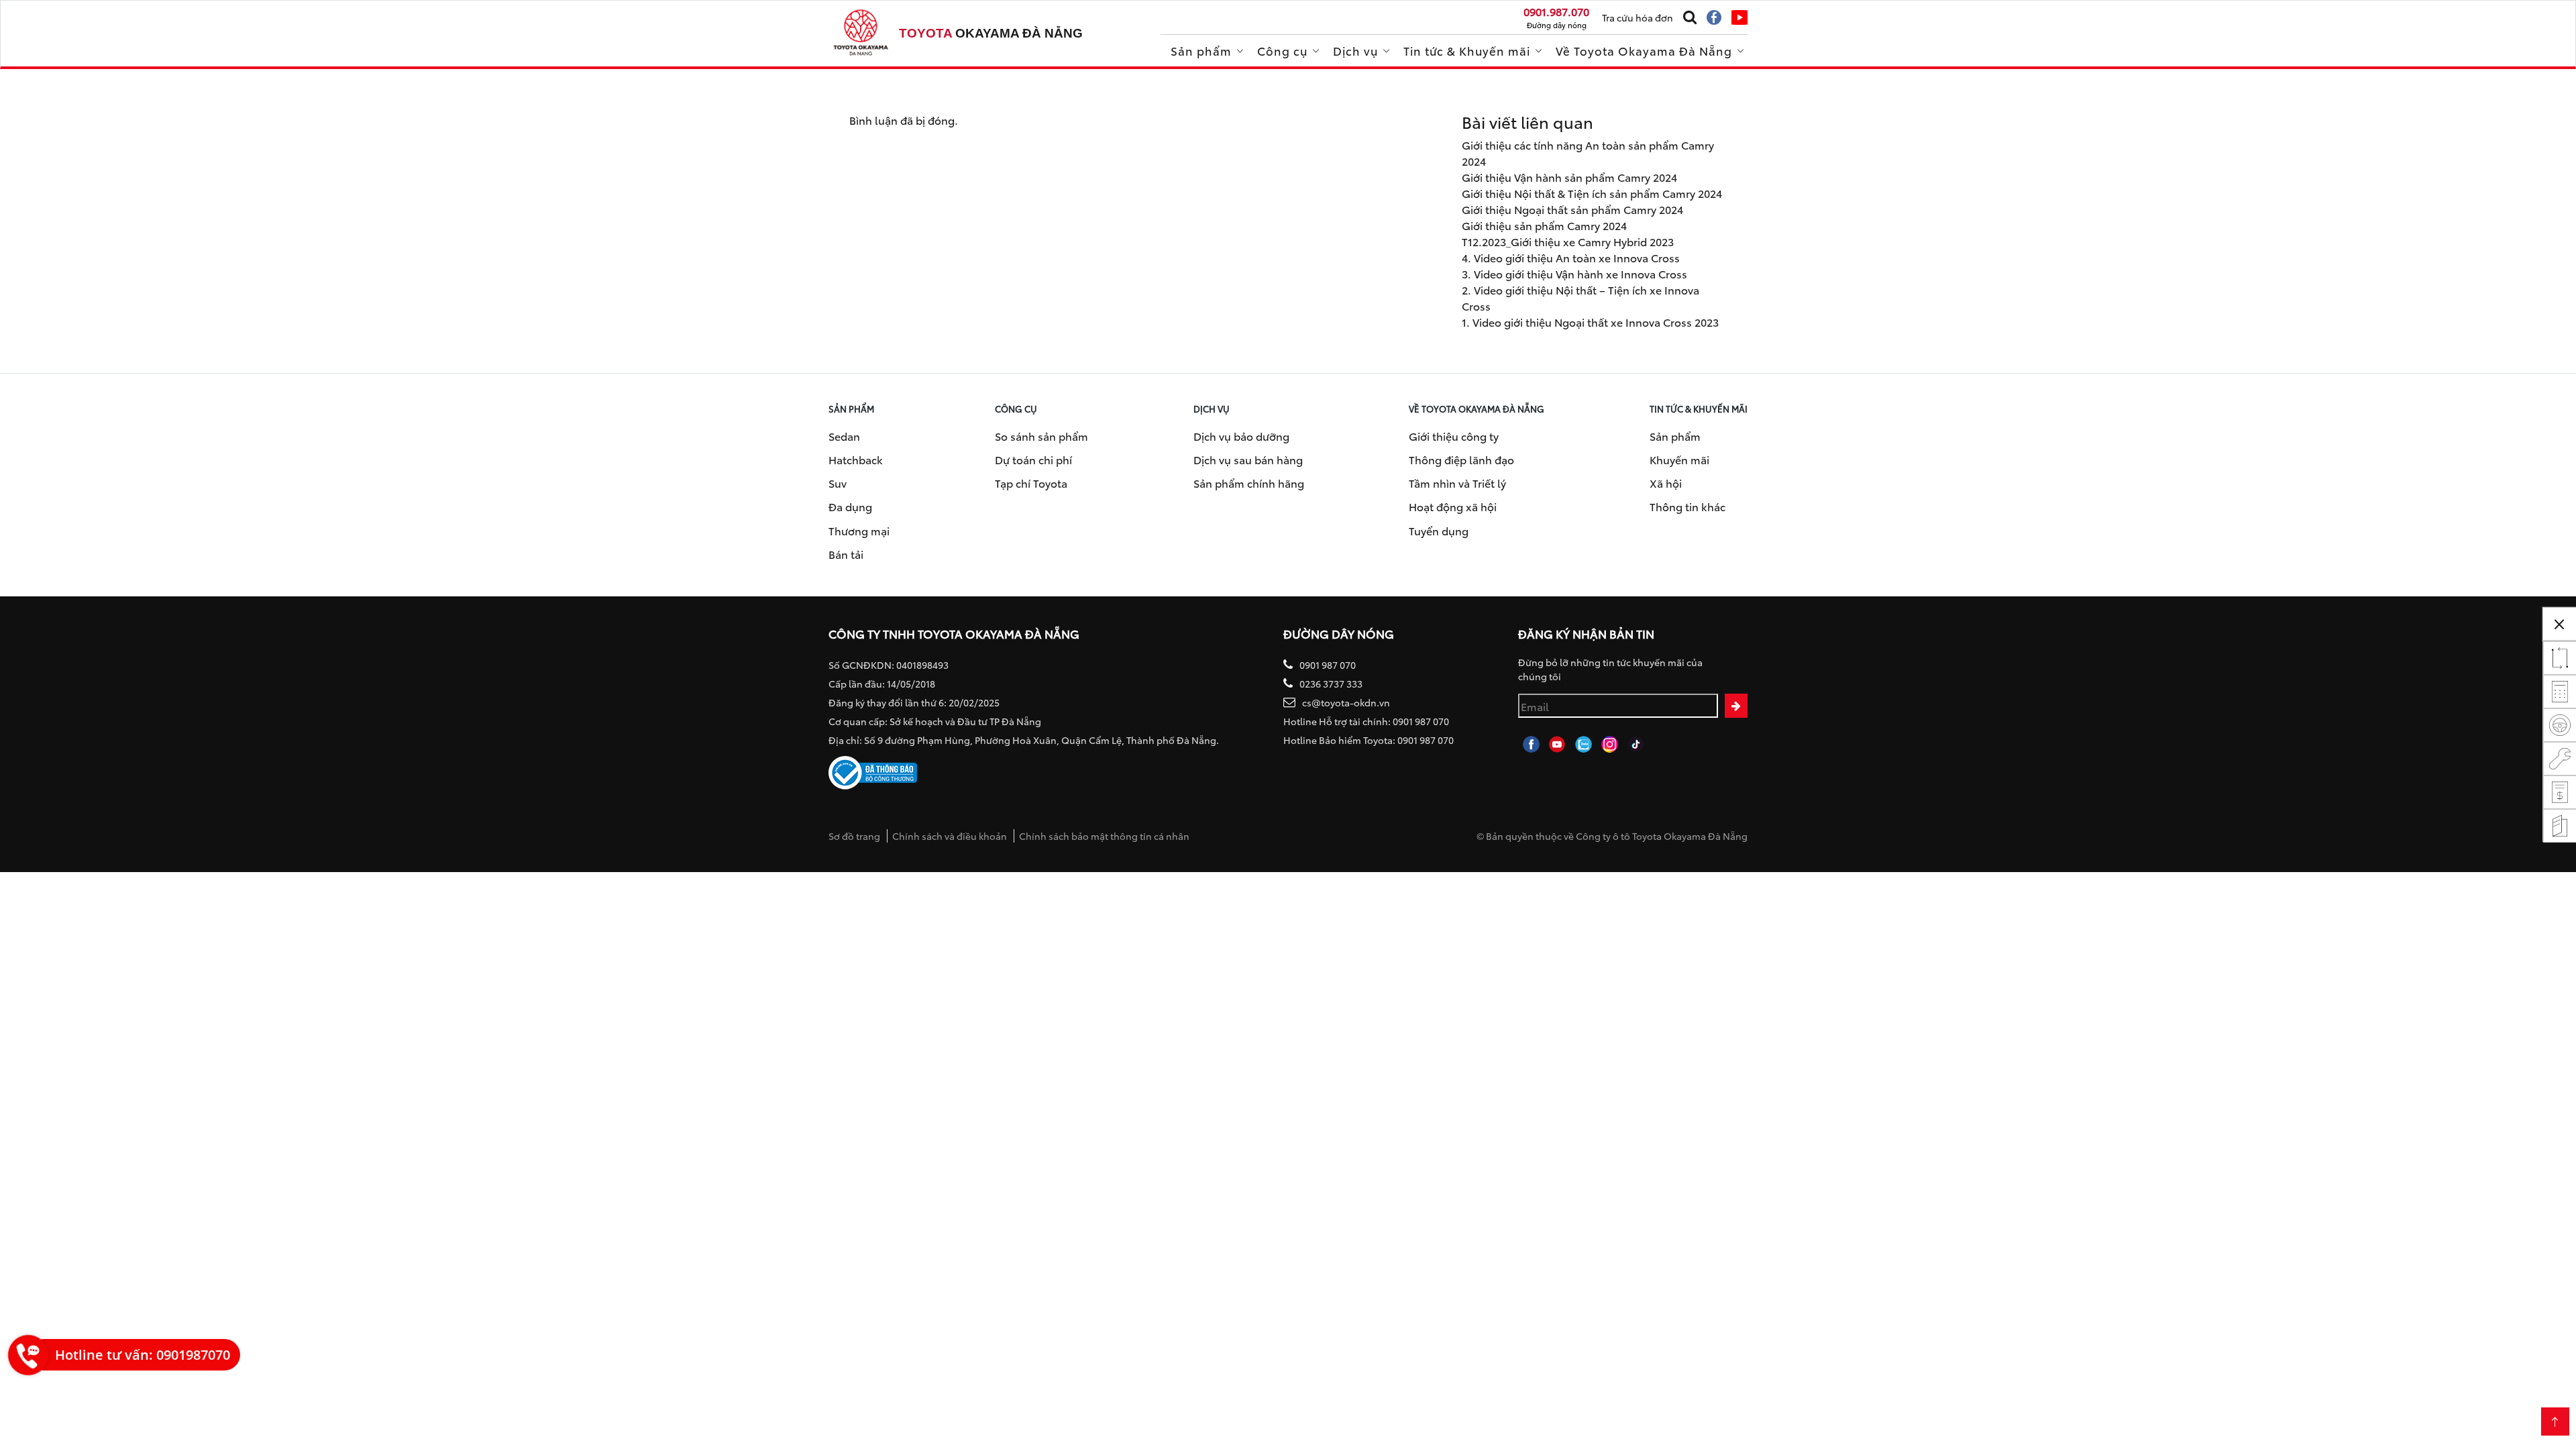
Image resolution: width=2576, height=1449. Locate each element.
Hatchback (856, 459)
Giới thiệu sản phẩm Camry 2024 (1544, 225)
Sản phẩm (1201, 50)
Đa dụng (850, 506)
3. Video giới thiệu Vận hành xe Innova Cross (1574, 273)
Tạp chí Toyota (1031, 483)
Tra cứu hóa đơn (1638, 17)
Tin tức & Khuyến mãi (1467, 50)
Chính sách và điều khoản (950, 836)
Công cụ (1282, 50)
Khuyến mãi (1679, 459)
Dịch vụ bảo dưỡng (1241, 436)
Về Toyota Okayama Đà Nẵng (1644, 50)
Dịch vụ (1355, 50)
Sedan (844, 436)
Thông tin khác (1687, 506)
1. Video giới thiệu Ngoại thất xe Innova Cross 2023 (1590, 322)
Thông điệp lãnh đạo (1461, 459)
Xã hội (1666, 483)
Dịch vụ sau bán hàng (1248, 459)
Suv (838, 483)
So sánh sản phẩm (1041, 436)
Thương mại (859, 530)
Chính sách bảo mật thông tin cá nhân (1104, 836)
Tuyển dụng (1439, 530)
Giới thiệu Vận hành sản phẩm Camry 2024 (1569, 177)
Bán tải (846, 554)
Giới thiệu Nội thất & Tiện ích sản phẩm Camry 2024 (1592, 193)
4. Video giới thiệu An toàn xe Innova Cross (1571, 257)
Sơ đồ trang (854, 836)
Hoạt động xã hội (1453, 506)
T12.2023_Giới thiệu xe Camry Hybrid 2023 (1568, 241)
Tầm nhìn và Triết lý (1457, 483)
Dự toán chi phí (1033, 459)
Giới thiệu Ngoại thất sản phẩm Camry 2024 (1572, 209)
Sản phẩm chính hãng (1249, 483)
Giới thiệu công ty (1454, 436)
